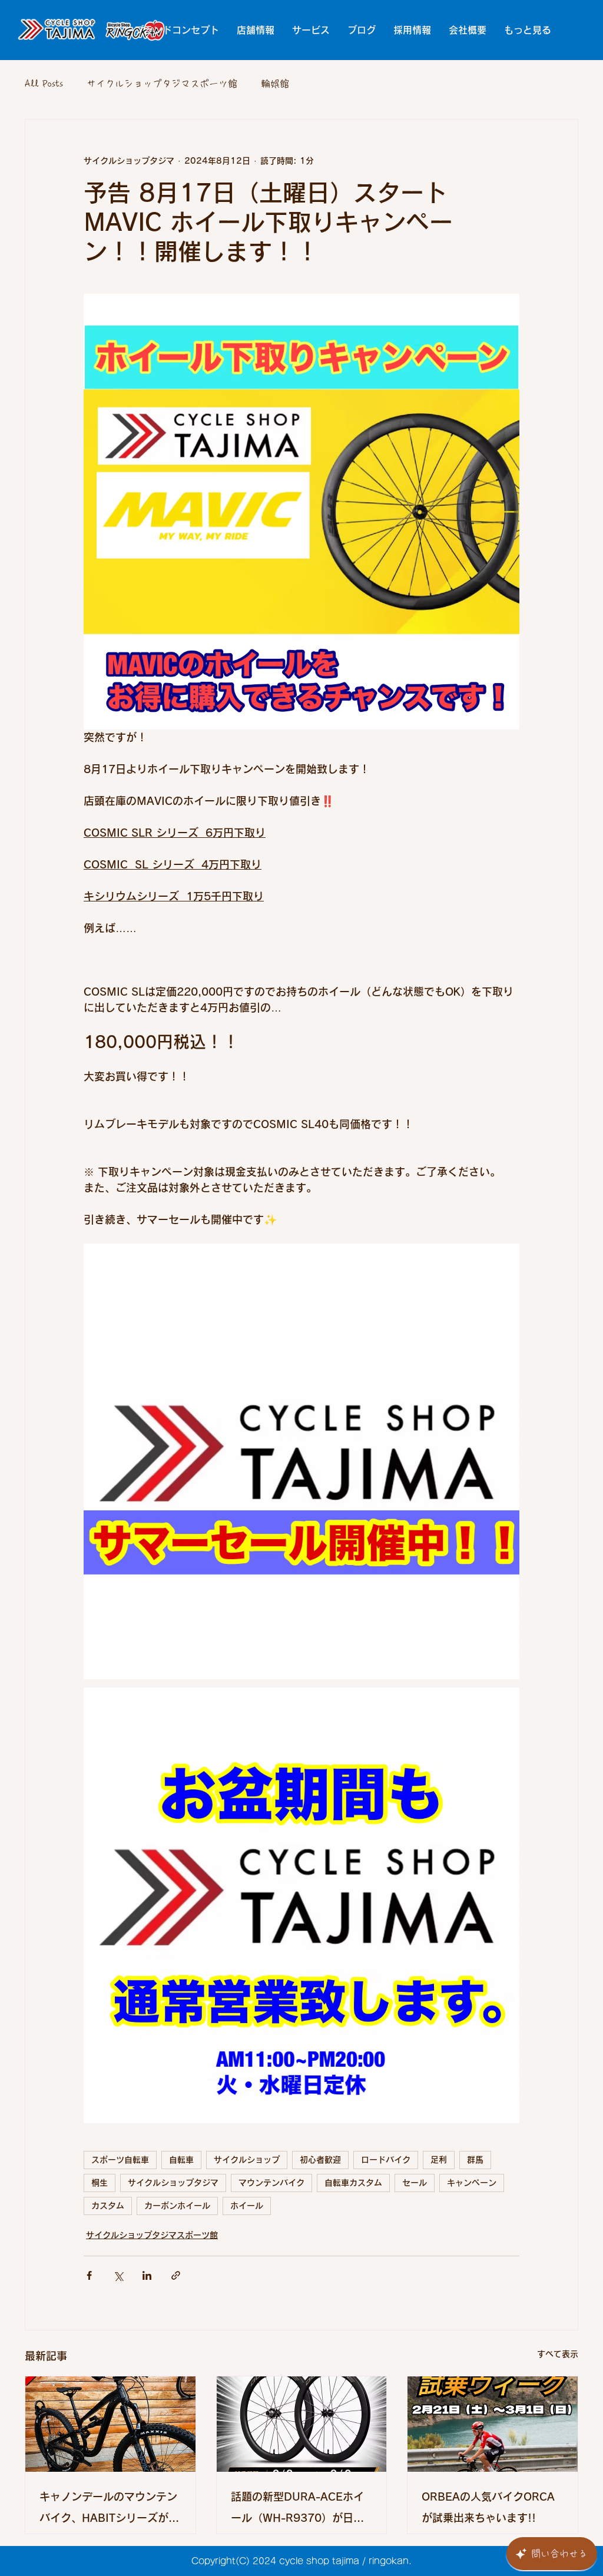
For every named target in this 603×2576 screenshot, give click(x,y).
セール (415, 2183)
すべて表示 (558, 2354)
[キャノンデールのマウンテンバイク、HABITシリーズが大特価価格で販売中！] (110, 2424)
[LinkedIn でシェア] (147, 2275)
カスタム (108, 2206)
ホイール (247, 2206)
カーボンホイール (177, 2206)
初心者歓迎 (320, 2160)
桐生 (100, 2183)
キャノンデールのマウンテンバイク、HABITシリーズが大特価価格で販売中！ (109, 2510)
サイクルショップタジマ (173, 2183)
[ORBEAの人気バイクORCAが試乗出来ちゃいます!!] (493, 2424)
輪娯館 (275, 84)
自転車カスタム (353, 2183)
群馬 (475, 2160)
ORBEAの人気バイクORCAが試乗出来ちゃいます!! (488, 2507)
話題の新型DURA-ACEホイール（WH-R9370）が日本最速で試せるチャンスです (297, 2510)
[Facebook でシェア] (89, 2275)
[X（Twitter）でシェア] (118, 2275)
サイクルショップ (247, 2160)
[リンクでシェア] (176, 2275)
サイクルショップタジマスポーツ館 (162, 84)
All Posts (44, 84)
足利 (439, 2160)
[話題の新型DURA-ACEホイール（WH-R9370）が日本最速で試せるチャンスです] (302, 2424)
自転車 (181, 2160)
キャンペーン (472, 2183)
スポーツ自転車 (120, 2160)
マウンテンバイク (271, 2183)
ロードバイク (386, 2160)
